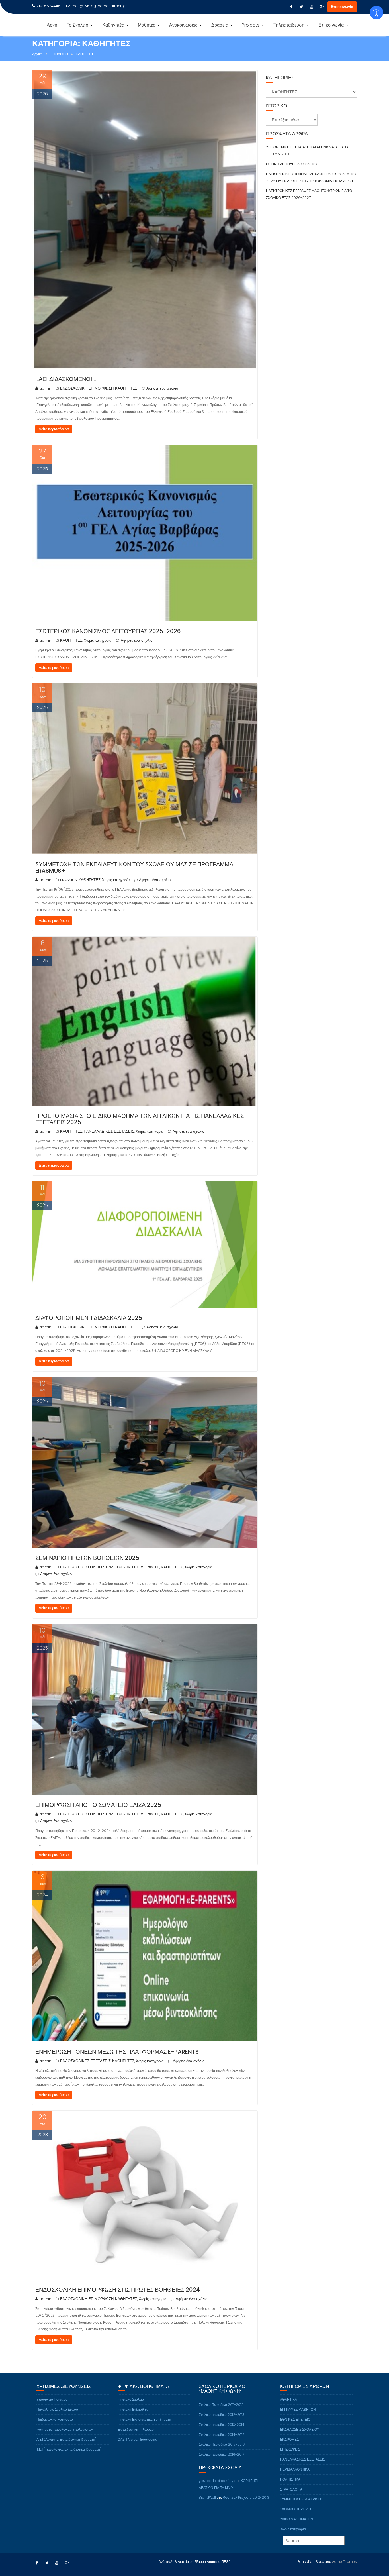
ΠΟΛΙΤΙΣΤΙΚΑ (290, 2479)
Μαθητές (147, 25)
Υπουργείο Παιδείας (52, 2399)
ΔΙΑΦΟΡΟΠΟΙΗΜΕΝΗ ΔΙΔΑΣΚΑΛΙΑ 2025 (89, 1318)
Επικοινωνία (342, 7)
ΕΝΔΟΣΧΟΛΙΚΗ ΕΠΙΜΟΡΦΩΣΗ (87, 388)
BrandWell (207, 2497)
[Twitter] (301, 7)
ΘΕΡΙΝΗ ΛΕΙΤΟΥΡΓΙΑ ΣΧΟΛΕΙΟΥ (292, 164)
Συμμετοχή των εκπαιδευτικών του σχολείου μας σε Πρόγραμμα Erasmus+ (134, 867)
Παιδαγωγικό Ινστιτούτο (55, 2419)
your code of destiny (216, 2481)
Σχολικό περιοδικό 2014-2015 (222, 2435)
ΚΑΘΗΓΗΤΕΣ (126, 388)
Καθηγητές (113, 25)
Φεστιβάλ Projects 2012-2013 (246, 2497)
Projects (251, 25)
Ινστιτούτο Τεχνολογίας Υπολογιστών (65, 2429)
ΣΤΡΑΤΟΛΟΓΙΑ (291, 2489)
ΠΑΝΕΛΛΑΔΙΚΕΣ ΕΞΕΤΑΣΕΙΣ (109, 1131)
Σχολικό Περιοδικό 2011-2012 (221, 2405)
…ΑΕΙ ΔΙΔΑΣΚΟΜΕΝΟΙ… (65, 379)
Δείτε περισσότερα (54, 429)
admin (45, 388)
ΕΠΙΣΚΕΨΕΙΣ (290, 2449)
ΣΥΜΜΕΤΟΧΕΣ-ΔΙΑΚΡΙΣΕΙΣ (301, 2499)
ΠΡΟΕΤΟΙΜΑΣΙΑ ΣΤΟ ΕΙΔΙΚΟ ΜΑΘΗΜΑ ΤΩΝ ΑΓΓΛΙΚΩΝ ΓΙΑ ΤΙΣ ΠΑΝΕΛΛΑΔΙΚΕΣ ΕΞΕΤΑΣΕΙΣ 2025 (140, 1119)
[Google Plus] (322, 7)
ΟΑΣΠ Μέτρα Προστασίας (137, 2439)
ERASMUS (68, 880)
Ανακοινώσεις (183, 25)
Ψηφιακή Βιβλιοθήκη (134, 2409)
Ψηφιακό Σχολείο (131, 2399)
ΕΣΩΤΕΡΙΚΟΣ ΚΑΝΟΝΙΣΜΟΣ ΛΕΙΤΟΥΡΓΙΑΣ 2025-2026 (108, 631)
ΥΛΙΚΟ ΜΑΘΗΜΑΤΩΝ (296, 2519)
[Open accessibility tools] (376, 13)
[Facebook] (291, 7)
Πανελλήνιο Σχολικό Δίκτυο (57, 2409)
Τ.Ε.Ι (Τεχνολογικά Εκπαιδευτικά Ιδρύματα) (69, 2449)
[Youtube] (312, 7)
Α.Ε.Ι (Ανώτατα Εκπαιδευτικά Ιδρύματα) (66, 2439)
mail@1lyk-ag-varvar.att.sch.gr (99, 6)
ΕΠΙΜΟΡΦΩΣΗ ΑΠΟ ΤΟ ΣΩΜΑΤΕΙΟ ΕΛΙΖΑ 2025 (98, 1805)
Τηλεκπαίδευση (289, 25)
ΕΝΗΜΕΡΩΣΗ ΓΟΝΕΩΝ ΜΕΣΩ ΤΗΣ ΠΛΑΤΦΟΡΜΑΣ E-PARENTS (117, 2052)
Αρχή (52, 25)
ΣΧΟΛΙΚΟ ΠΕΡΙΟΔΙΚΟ (297, 2509)
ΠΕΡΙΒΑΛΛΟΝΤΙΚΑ (295, 2469)
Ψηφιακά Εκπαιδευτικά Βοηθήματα (144, 2419)
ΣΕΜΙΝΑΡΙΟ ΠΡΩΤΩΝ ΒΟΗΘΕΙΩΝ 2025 (87, 1558)
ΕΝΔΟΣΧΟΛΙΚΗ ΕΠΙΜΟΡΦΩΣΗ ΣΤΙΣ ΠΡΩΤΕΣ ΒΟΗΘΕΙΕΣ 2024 (118, 2290)
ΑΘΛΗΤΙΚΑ (288, 2399)
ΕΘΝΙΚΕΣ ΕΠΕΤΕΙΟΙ (296, 2419)
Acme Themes (344, 2562)
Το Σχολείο (77, 25)
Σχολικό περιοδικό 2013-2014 (222, 2425)
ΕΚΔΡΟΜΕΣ (289, 2439)
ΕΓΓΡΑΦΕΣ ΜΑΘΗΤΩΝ (298, 2409)
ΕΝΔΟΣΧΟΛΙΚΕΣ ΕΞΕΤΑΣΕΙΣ (85, 2061)
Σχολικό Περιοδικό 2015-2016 (222, 2444)
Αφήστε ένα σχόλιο (162, 388)
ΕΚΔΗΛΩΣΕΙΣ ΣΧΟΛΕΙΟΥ (82, 1567)
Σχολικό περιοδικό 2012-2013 (222, 2415)
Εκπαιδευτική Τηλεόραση (137, 2429)
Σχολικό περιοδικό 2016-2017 (221, 2454)
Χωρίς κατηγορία (98, 640)
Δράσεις (220, 25)
